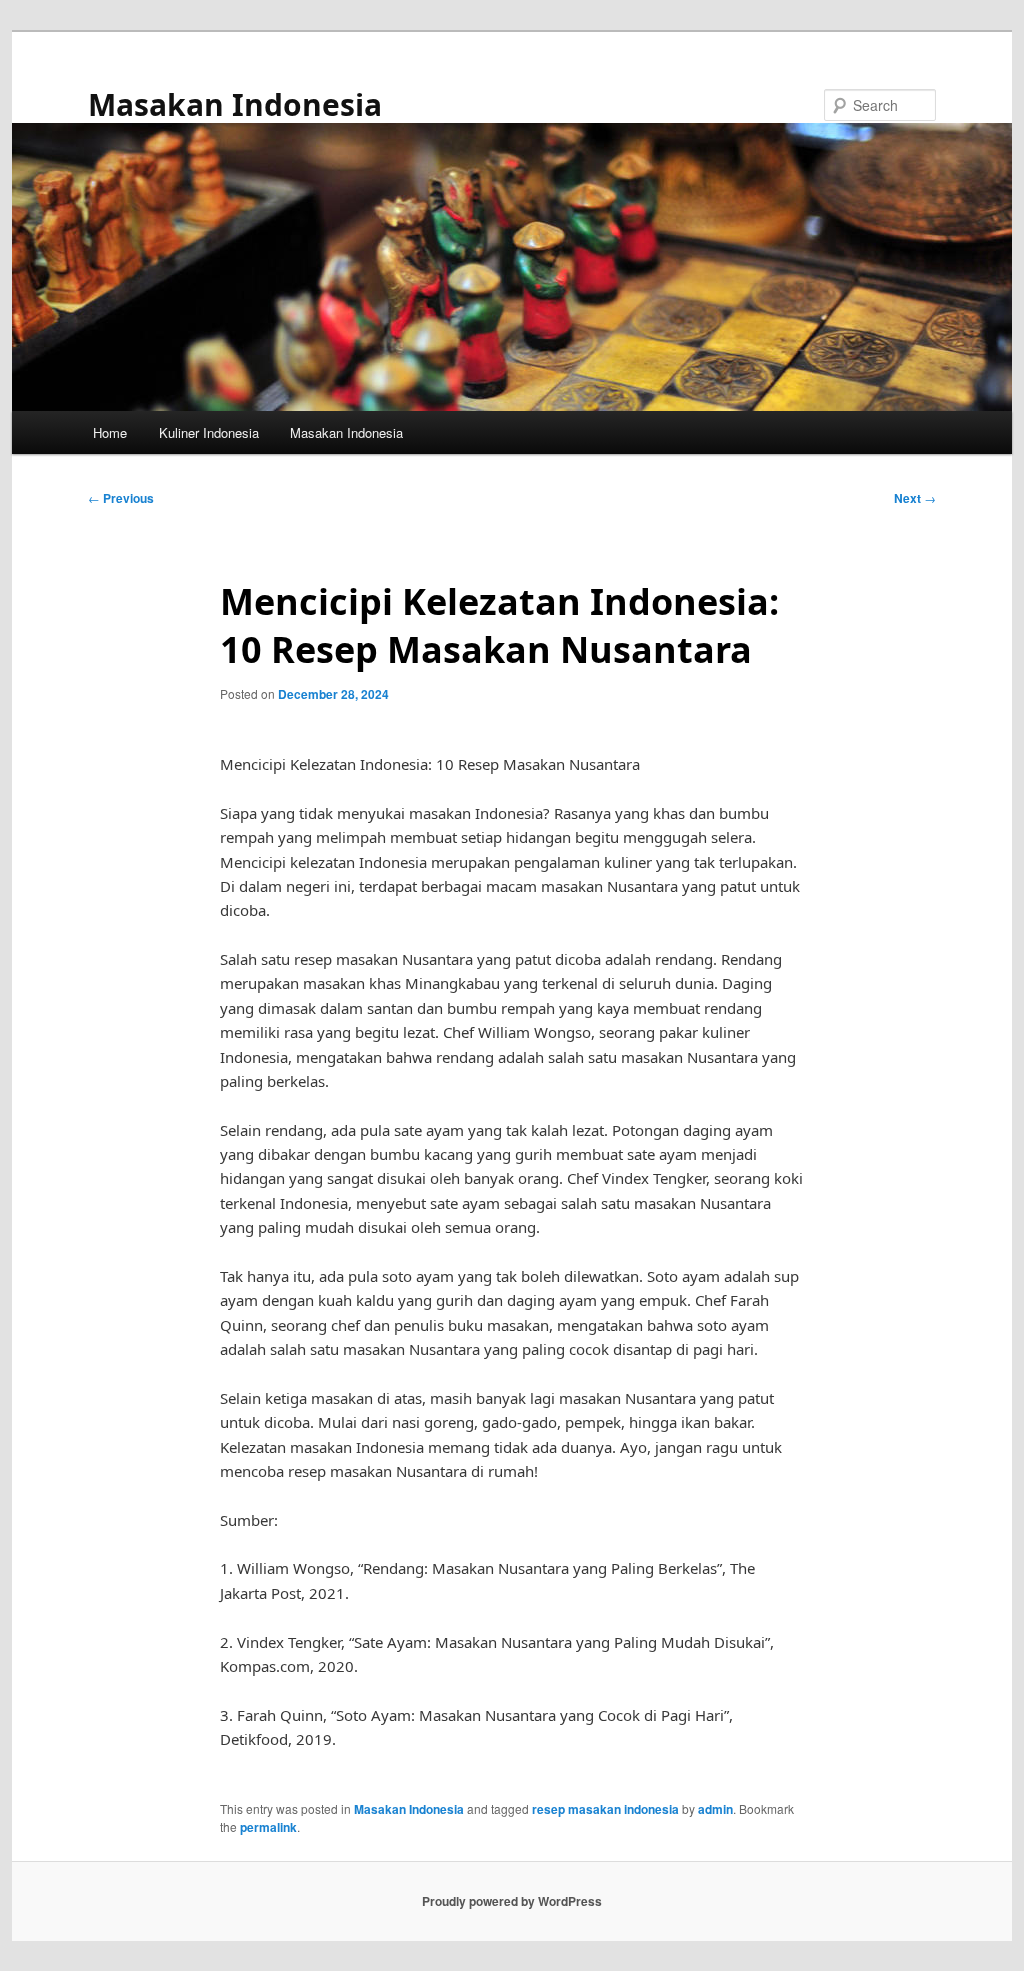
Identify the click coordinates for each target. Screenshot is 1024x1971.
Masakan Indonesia (235, 104)
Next (915, 498)
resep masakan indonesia (605, 1809)
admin (715, 1809)
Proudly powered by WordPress (512, 1901)
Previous (121, 498)
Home (110, 432)
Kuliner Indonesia (209, 432)
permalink (268, 1827)
